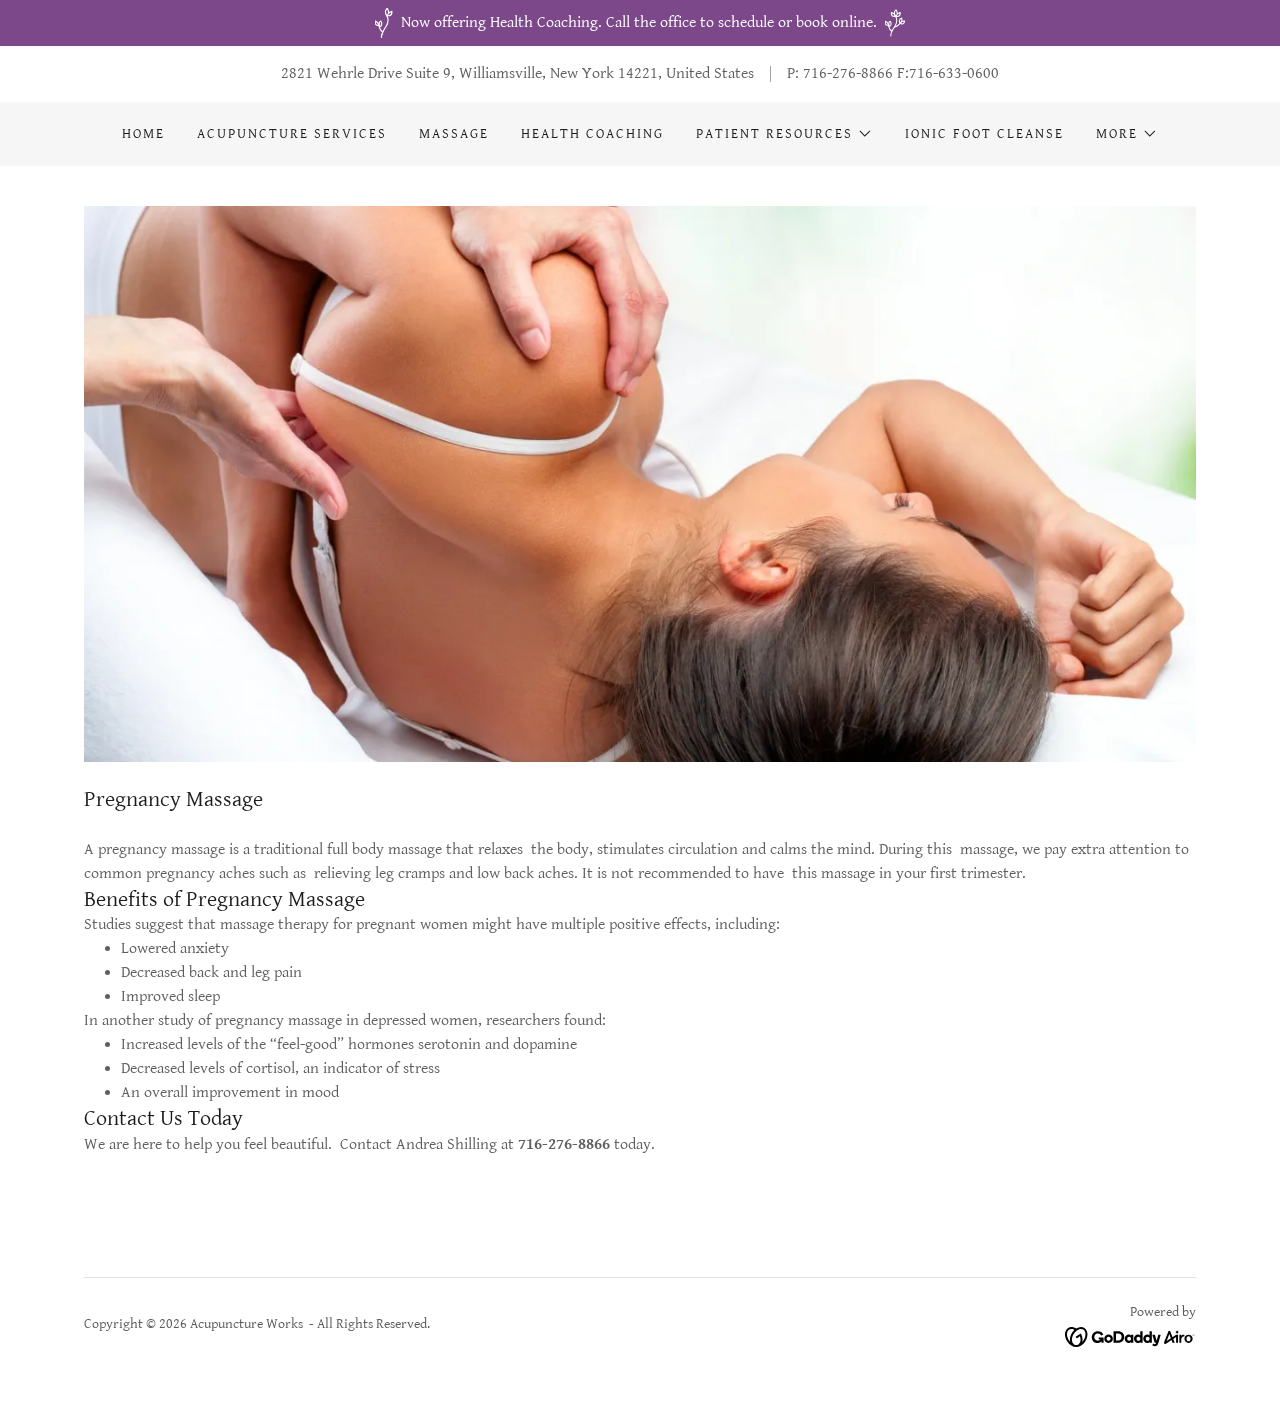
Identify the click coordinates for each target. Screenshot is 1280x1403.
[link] (1130, 1336)
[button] (784, 134)
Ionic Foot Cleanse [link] (984, 134)
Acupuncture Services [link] (292, 134)
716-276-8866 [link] (848, 73)
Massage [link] (454, 134)
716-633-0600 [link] (954, 73)
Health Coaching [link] (592, 134)
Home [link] (143, 134)
